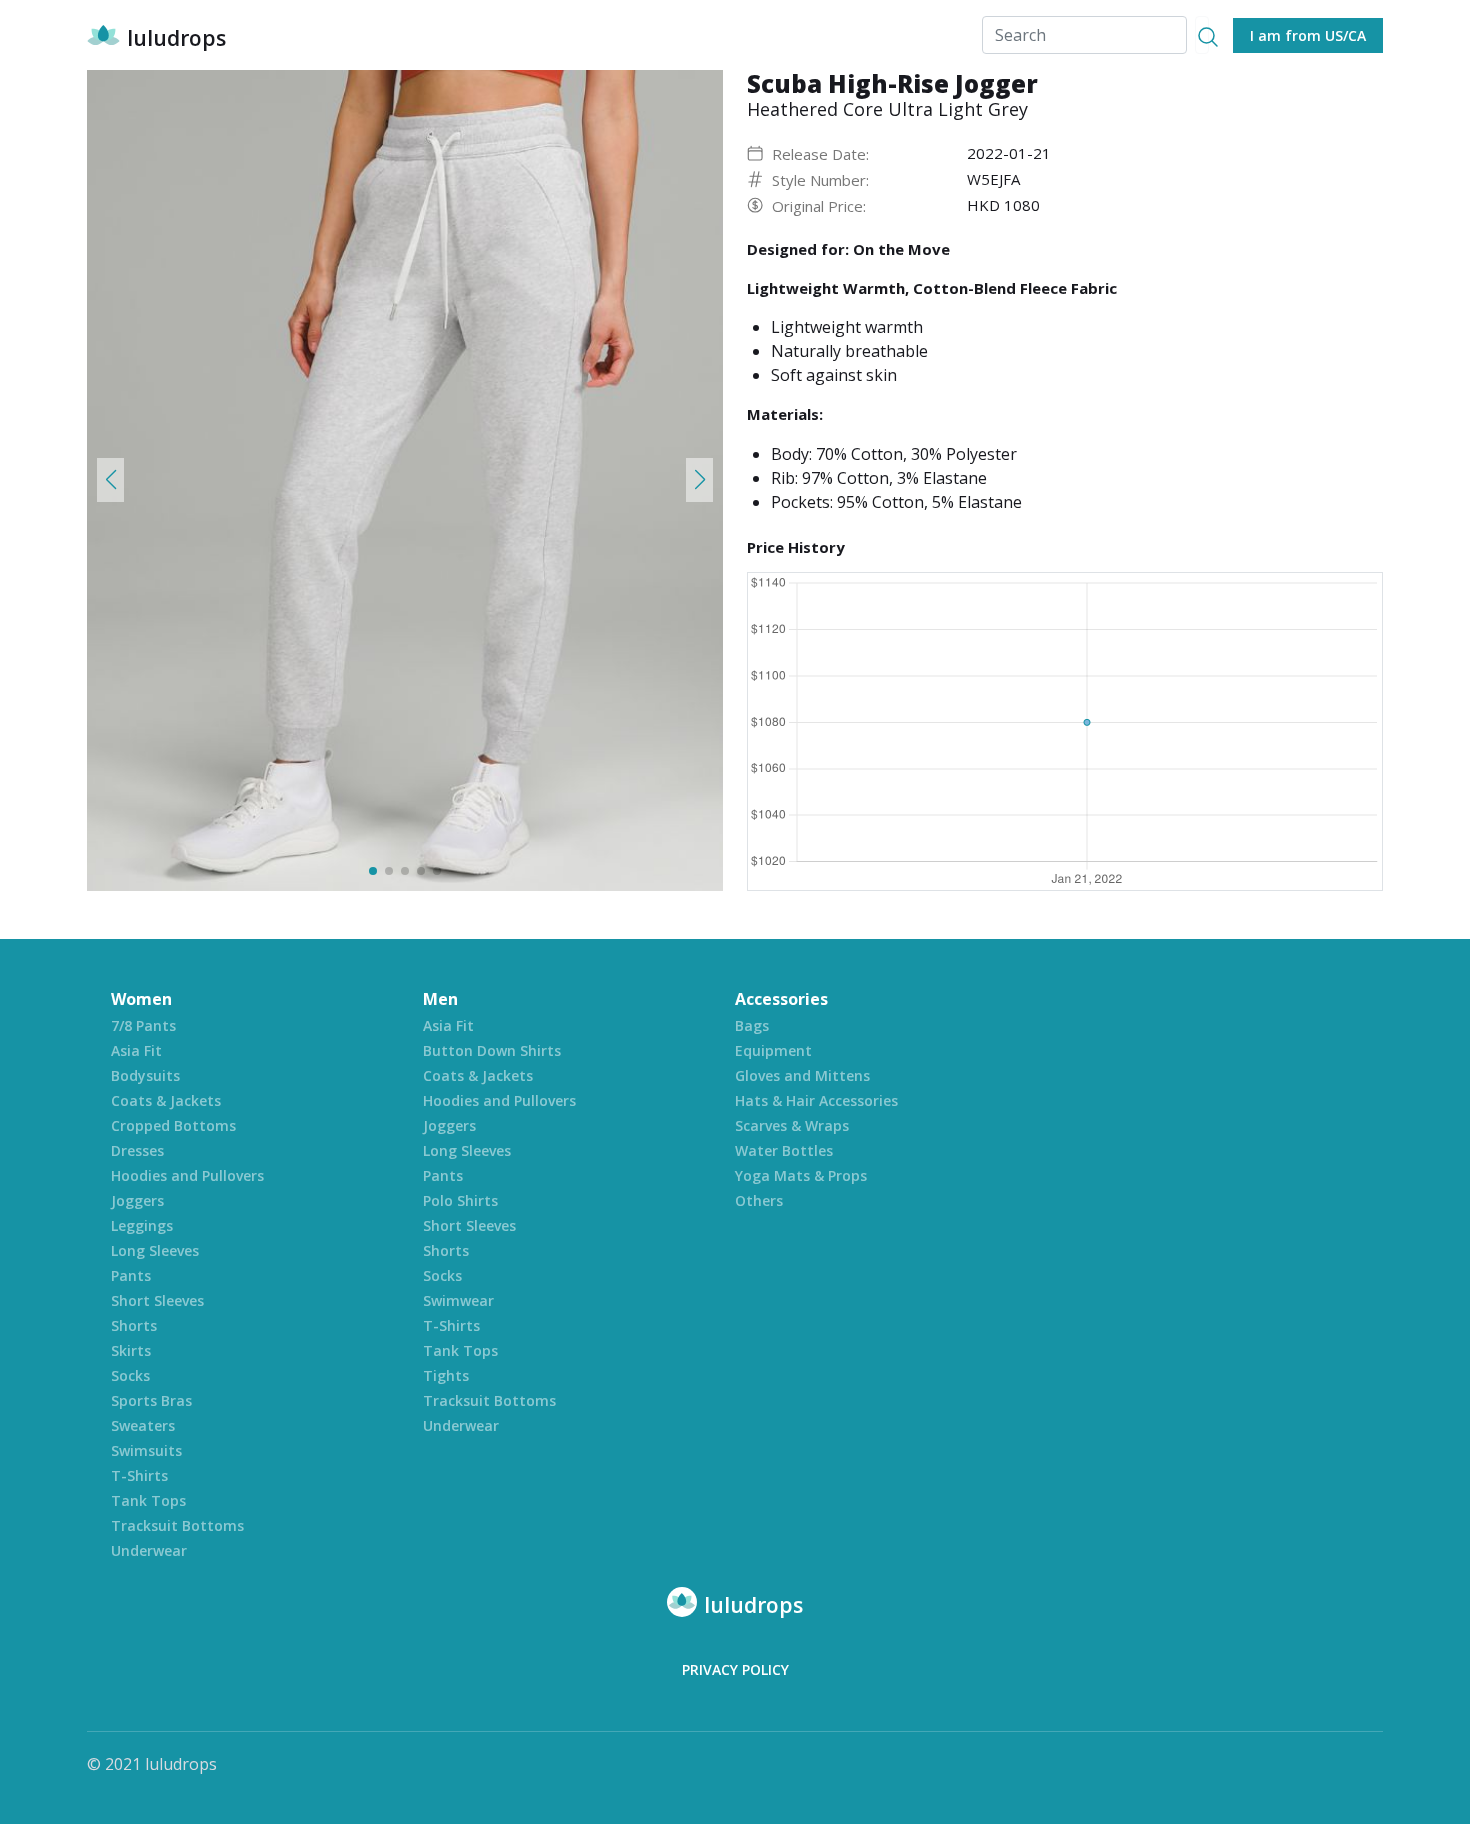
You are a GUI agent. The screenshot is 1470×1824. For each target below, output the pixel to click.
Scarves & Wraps (792, 1125)
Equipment (773, 1050)
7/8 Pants (143, 1025)
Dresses (137, 1150)
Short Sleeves (157, 1300)
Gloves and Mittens (802, 1075)
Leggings (142, 1225)
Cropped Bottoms (173, 1125)
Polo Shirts (460, 1200)
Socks (130, 1375)
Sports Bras (151, 1400)
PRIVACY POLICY (735, 1669)
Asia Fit (136, 1050)
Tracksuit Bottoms (177, 1525)
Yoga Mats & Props (801, 1175)
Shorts (134, 1325)
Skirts (131, 1350)
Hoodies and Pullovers (187, 1175)
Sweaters (143, 1425)
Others (759, 1200)
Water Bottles (784, 1150)
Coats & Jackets (166, 1100)
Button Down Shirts (492, 1050)
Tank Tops (148, 1500)
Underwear (149, 1550)
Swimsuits (146, 1450)
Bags (752, 1025)
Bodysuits (145, 1075)
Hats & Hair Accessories (816, 1100)
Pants (131, 1275)
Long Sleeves (155, 1250)
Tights (446, 1375)
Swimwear (458, 1300)
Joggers (137, 1200)
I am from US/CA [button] (1308, 35)
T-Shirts (139, 1475)
